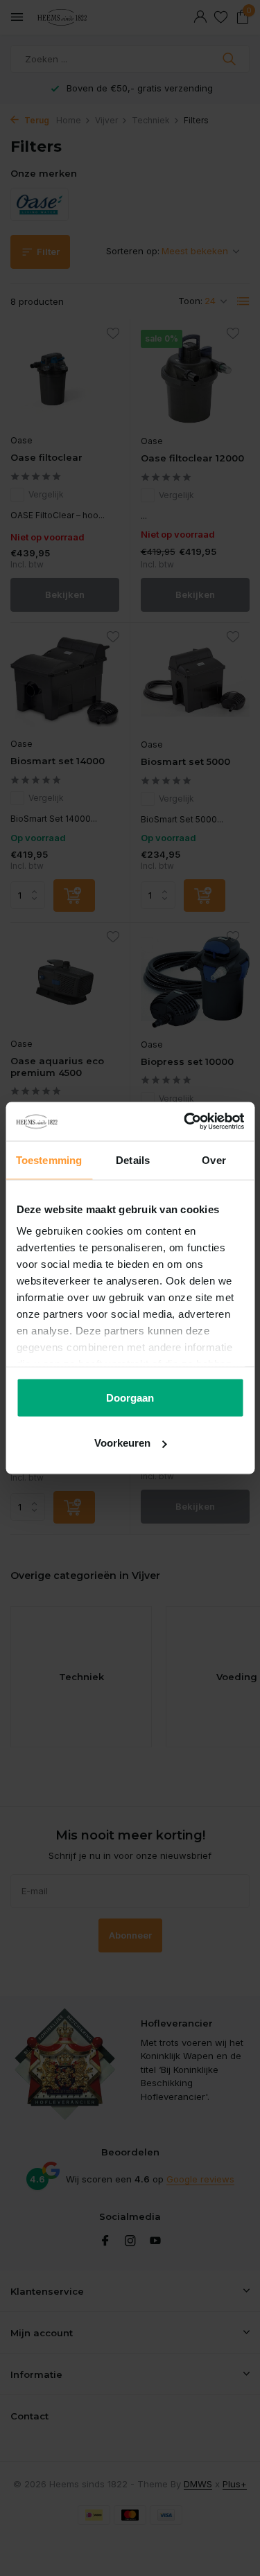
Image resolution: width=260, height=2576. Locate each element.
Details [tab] (133, 1159)
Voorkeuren (122, 1443)
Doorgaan (130, 1397)
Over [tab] (214, 1159)
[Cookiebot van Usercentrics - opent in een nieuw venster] (185, 1122)
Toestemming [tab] (49, 1159)
